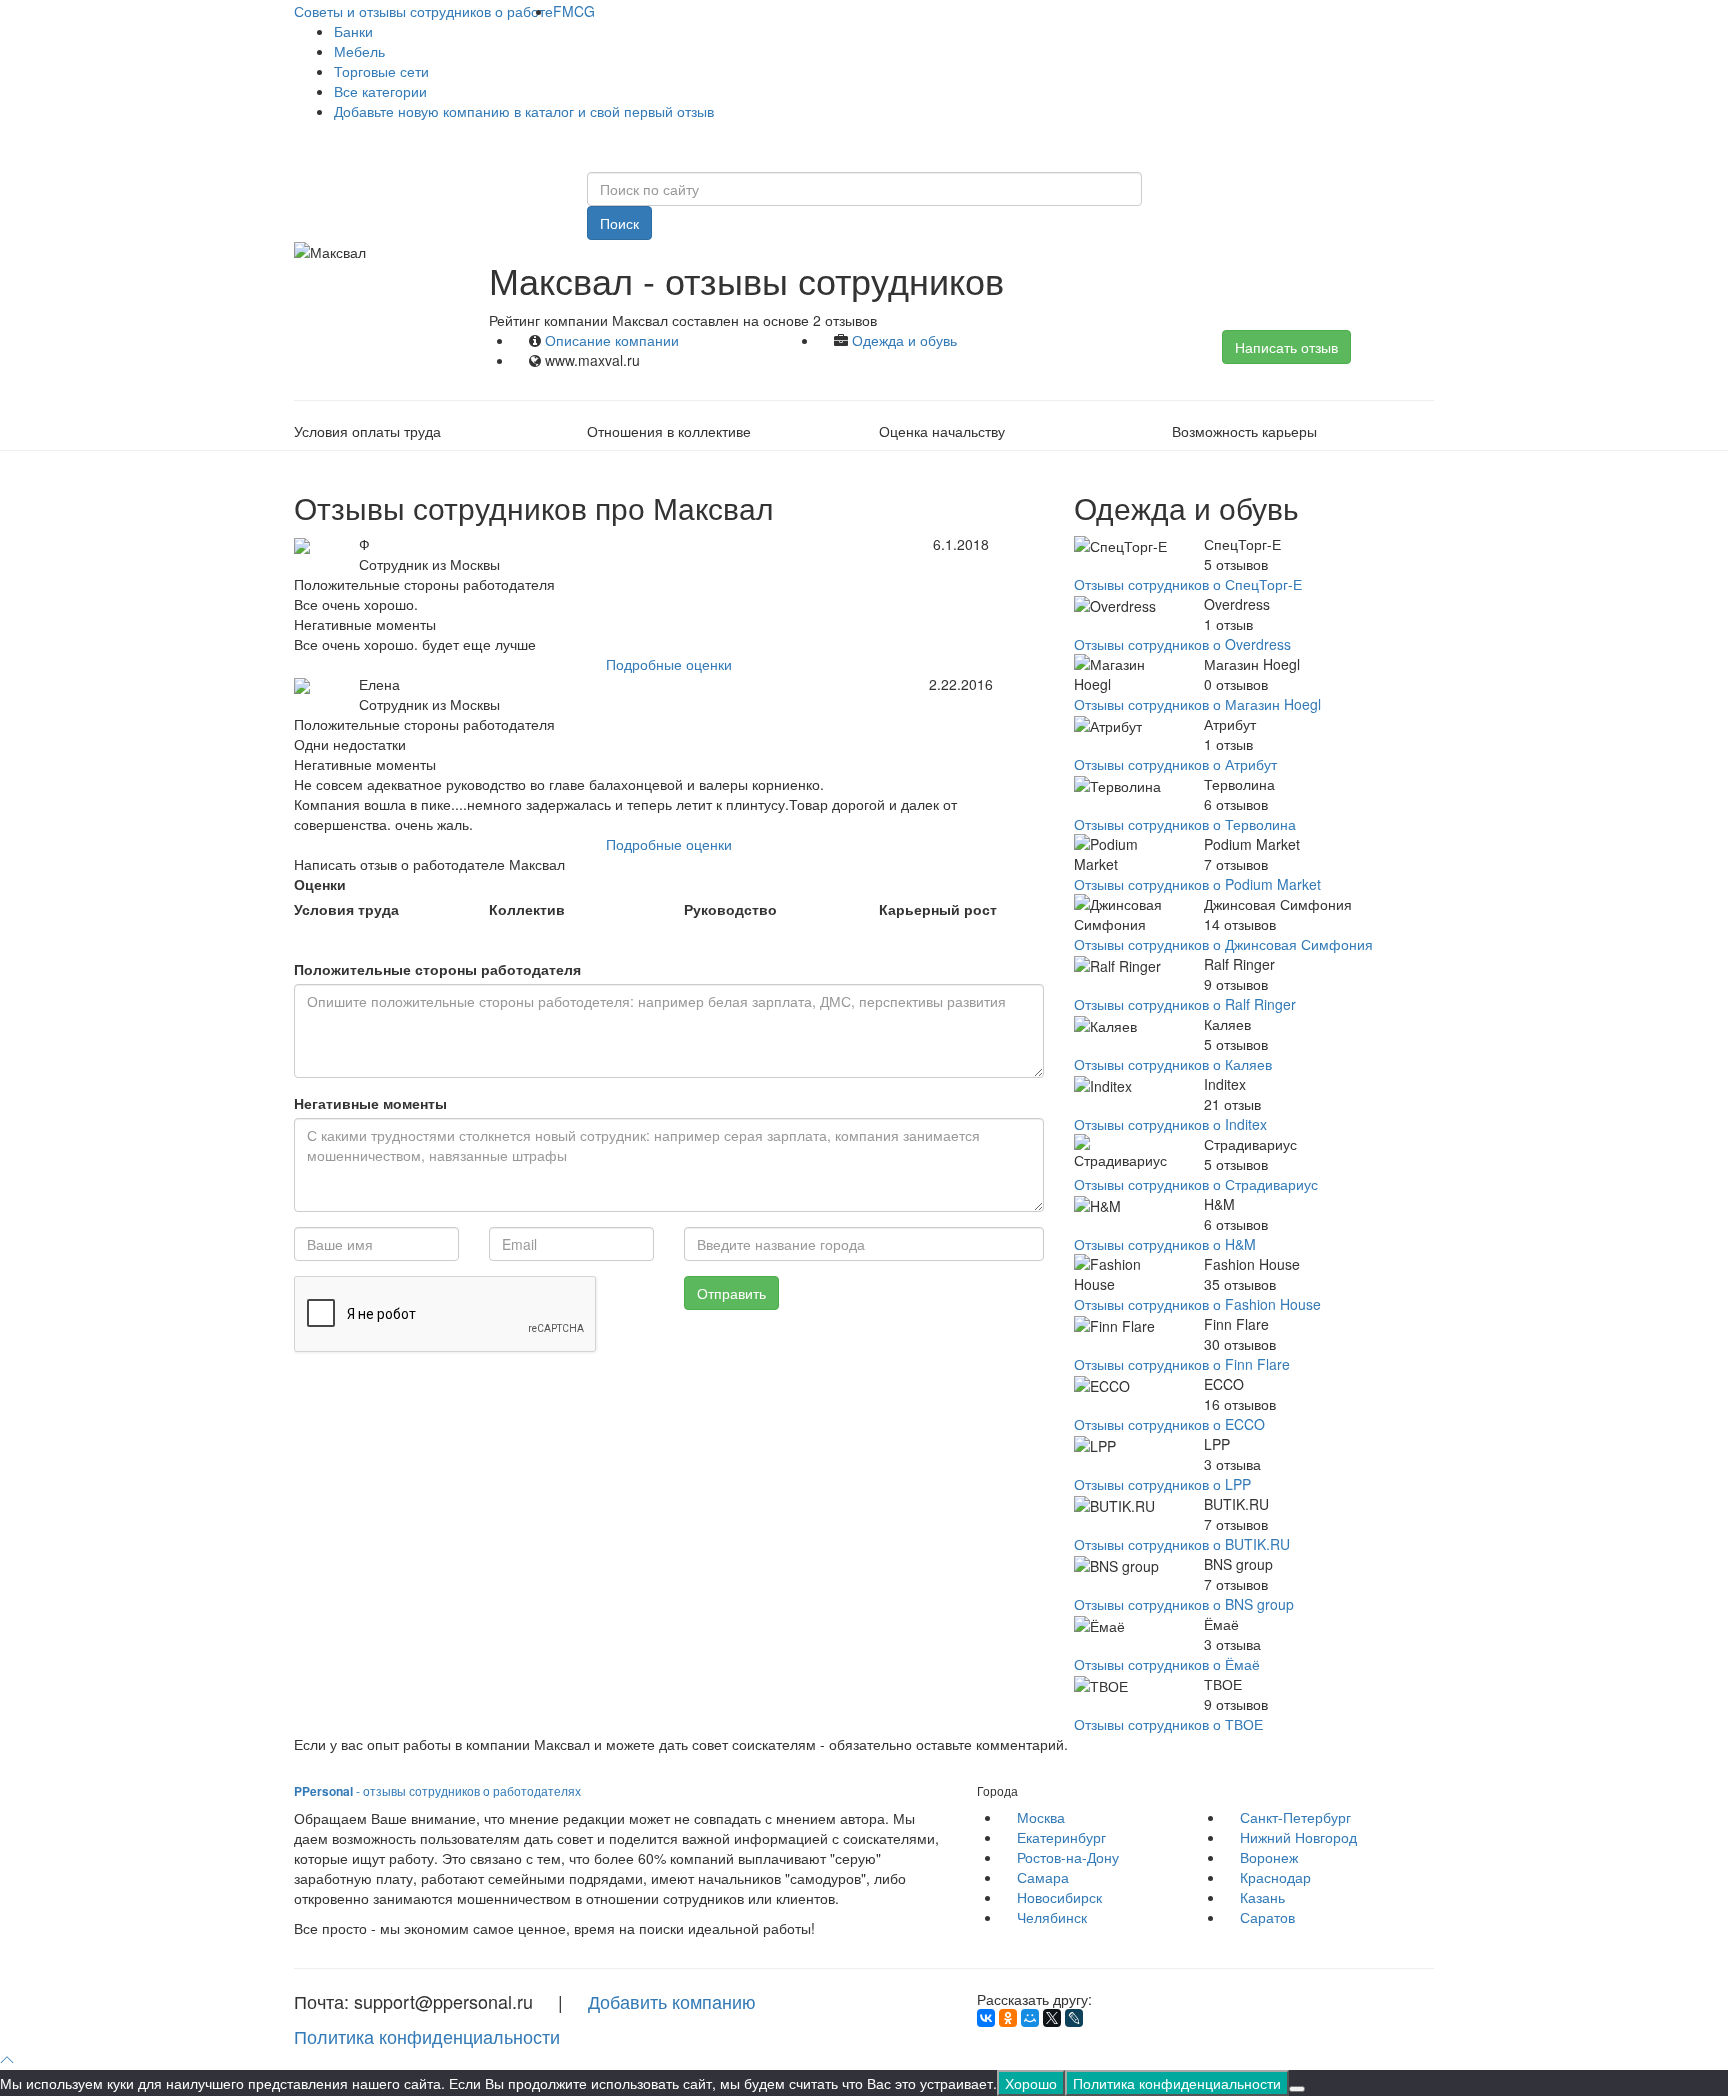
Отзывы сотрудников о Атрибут (1175, 764)
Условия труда (346, 909)
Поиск (619, 223)
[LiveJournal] (1074, 2018)
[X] (1052, 2018)
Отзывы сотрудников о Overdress (1182, 644)
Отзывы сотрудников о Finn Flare (1182, 1364)
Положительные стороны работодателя (437, 969)
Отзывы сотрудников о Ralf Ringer (1185, 1004)
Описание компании (612, 340)
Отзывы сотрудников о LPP (1162, 1484)
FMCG (574, 11)
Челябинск (1052, 1917)
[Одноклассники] (1008, 2018)
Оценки (320, 884)
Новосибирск (1059, 1897)
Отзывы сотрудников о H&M (1165, 1244)
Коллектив (527, 909)
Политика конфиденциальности (427, 2036)
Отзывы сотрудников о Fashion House (1197, 1304)
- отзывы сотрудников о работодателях (437, 1790)
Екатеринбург (1061, 1837)
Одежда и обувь (904, 340)
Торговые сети (381, 71)
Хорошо (1031, 2083)
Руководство (730, 909)
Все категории (380, 91)
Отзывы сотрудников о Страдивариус (1196, 1184)
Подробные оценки (669, 664)
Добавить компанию (672, 2001)
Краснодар (1275, 1877)
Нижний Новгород (1298, 1837)
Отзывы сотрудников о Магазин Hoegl (1197, 704)
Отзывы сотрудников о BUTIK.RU (1182, 1544)
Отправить (731, 1293)
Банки (353, 31)
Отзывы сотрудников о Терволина (1185, 824)
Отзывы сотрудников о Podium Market (1197, 884)
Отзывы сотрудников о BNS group (1184, 1604)
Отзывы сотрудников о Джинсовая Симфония (1223, 944)
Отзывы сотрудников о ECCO (1169, 1424)
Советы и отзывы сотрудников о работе (423, 11)
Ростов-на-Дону (1068, 1857)
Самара (1043, 1877)
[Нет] (1297, 2089)
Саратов (1267, 1917)
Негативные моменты (370, 1103)
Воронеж (1269, 1857)
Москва (1041, 1817)
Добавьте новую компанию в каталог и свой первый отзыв (524, 111)
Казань (1262, 1897)
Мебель (359, 51)
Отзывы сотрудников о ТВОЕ (1168, 1724)
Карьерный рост (938, 909)
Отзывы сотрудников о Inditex (1170, 1124)
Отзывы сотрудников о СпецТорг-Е (1188, 584)
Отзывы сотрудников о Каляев (1173, 1064)
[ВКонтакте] (986, 2018)
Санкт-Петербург (1295, 1817)
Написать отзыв (1286, 347)
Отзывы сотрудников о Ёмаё (1167, 1664)
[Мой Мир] (1030, 2018)
